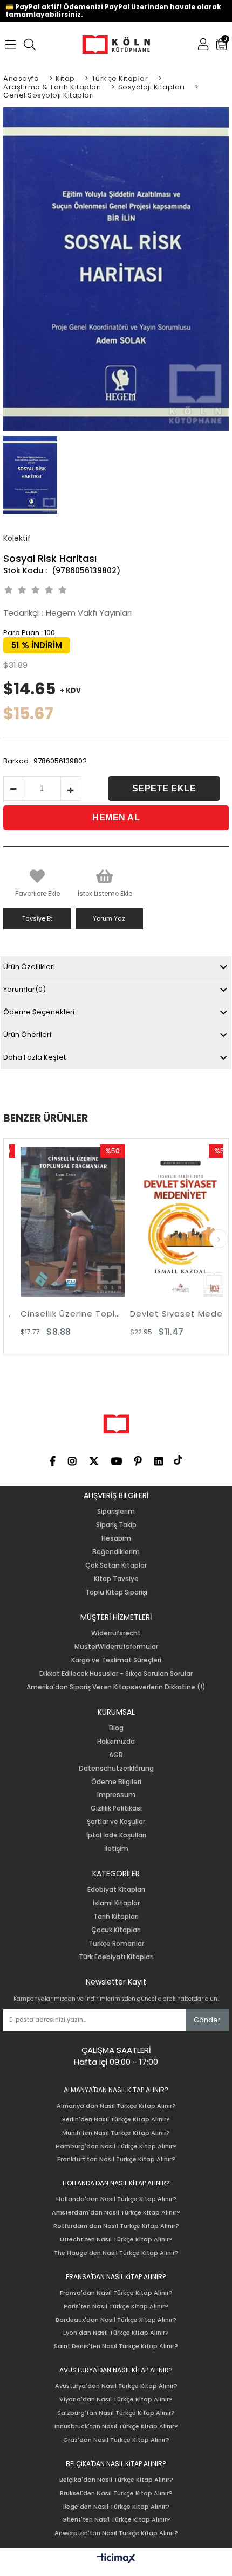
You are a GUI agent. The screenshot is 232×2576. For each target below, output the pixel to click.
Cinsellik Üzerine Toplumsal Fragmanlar (62, 1314)
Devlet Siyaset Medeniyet (171, 1314)
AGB (116, 1755)
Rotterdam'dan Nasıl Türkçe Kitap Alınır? (116, 2226)
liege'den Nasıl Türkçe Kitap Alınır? (116, 2507)
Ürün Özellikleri (29, 967)
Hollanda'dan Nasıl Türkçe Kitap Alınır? (116, 2199)
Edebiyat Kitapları (116, 1890)
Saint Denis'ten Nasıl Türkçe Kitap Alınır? (116, 2346)
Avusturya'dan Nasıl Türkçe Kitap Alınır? (116, 2386)
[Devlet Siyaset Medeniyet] (171, 1222)
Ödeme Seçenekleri (39, 1012)
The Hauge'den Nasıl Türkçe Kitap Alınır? (116, 2253)
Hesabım (116, 1538)
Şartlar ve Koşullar (116, 1822)
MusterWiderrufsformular (116, 1647)
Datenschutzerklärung (116, 1769)
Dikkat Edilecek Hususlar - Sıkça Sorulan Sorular (116, 1674)
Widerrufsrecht (116, 1633)
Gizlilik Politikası (116, 1808)
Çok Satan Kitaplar (116, 1565)
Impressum (116, 1795)
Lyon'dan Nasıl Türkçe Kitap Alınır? (116, 2333)
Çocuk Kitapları (116, 1930)
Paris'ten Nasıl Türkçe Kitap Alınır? (116, 2306)
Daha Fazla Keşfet (35, 1057)
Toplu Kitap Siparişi (116, 1592)
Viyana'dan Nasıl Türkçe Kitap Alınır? (116, 2400)
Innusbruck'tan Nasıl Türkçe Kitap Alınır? (116, 2427)
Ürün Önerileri (27, 1035)
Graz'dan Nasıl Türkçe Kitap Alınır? (116, 2440)
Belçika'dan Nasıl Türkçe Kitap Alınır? (116, 2480)
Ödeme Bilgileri (116, 1782)
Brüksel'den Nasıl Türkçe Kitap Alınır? (116, 2493)
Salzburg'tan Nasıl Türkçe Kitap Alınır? (116, 2413)
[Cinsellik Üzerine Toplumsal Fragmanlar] (62, 1222)
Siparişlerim (116, 1512)
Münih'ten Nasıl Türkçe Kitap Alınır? (116, 2133)
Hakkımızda (116, 1742)
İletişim (116, 1849)
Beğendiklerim (116, 1552)
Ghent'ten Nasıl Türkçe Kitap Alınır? (116, 2520)
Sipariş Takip (116, 1525)
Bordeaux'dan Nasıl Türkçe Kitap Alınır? (116, 2320)
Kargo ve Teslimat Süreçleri (116, 1660)
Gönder (207, 2020)
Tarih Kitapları (116, 1917)
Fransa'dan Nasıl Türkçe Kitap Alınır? (116, 2293)
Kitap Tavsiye (116, 1579)
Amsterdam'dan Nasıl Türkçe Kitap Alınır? (116, 2213)
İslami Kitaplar (116, 1903)
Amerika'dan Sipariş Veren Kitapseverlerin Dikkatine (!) (116, 1687)
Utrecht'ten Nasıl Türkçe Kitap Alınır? (116, 2240)
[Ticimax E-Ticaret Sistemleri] (116, 2559)
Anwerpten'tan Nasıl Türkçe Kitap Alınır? (116, 2533)
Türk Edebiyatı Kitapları (116, 1957)
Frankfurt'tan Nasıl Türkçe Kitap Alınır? (116, 2159)
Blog (116, 1728)
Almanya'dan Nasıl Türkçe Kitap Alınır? (116, 2106)
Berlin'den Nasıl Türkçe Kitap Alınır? (116, 2119)
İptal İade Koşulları (116, 1835)
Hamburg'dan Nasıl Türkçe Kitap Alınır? (116, 2146)
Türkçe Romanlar (116, 1944)
